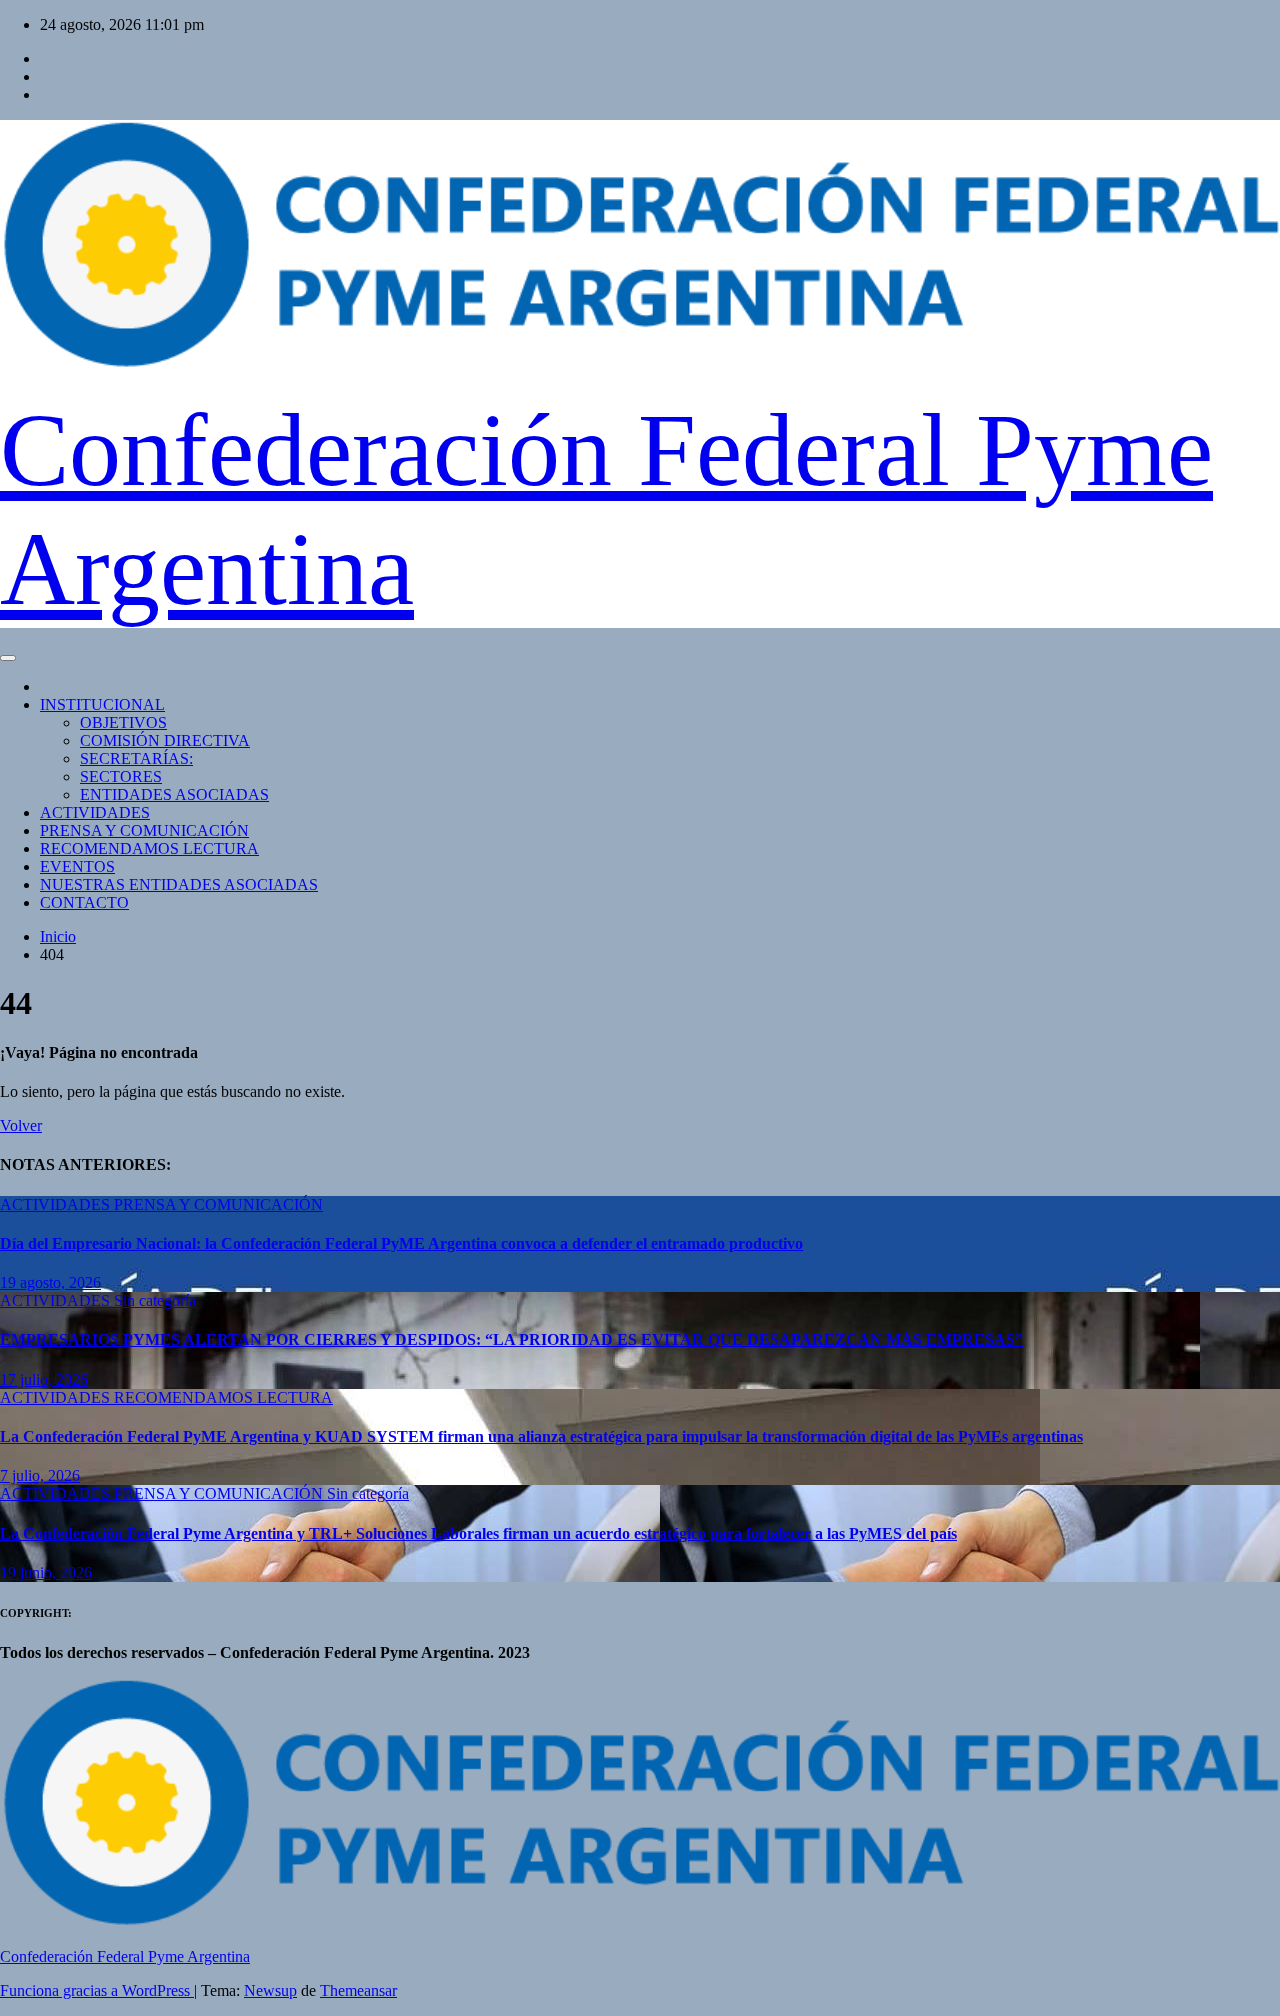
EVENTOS (77, 866)
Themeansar (358, 1990)
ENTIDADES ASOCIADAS (174, 794)
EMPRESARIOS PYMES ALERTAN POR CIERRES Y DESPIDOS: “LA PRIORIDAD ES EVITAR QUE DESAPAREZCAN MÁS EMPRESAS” (511, 1339)
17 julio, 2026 (44, 1379)
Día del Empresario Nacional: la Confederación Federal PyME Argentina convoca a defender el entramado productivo (401, 1243)
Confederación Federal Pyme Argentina (125, 1956)
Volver (21, 1125)
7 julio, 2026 (40, 1475)
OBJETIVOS (123, 722)
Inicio (58, 936)
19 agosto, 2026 (50, 1282)
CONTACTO (84, 902)
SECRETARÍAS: (136, 758)
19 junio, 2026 (46, 1572)
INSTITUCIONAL (102, 704)
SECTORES (121, 776)
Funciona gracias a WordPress (97, 1990)
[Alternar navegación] (8, 658)
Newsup (270, 1990)
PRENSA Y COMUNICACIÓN (144, 830)
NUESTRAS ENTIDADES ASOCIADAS (179, 884)
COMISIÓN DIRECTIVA (165, 740)
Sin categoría (155, 1300)
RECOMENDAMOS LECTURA (149, 848)
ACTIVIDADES (95, 812)
